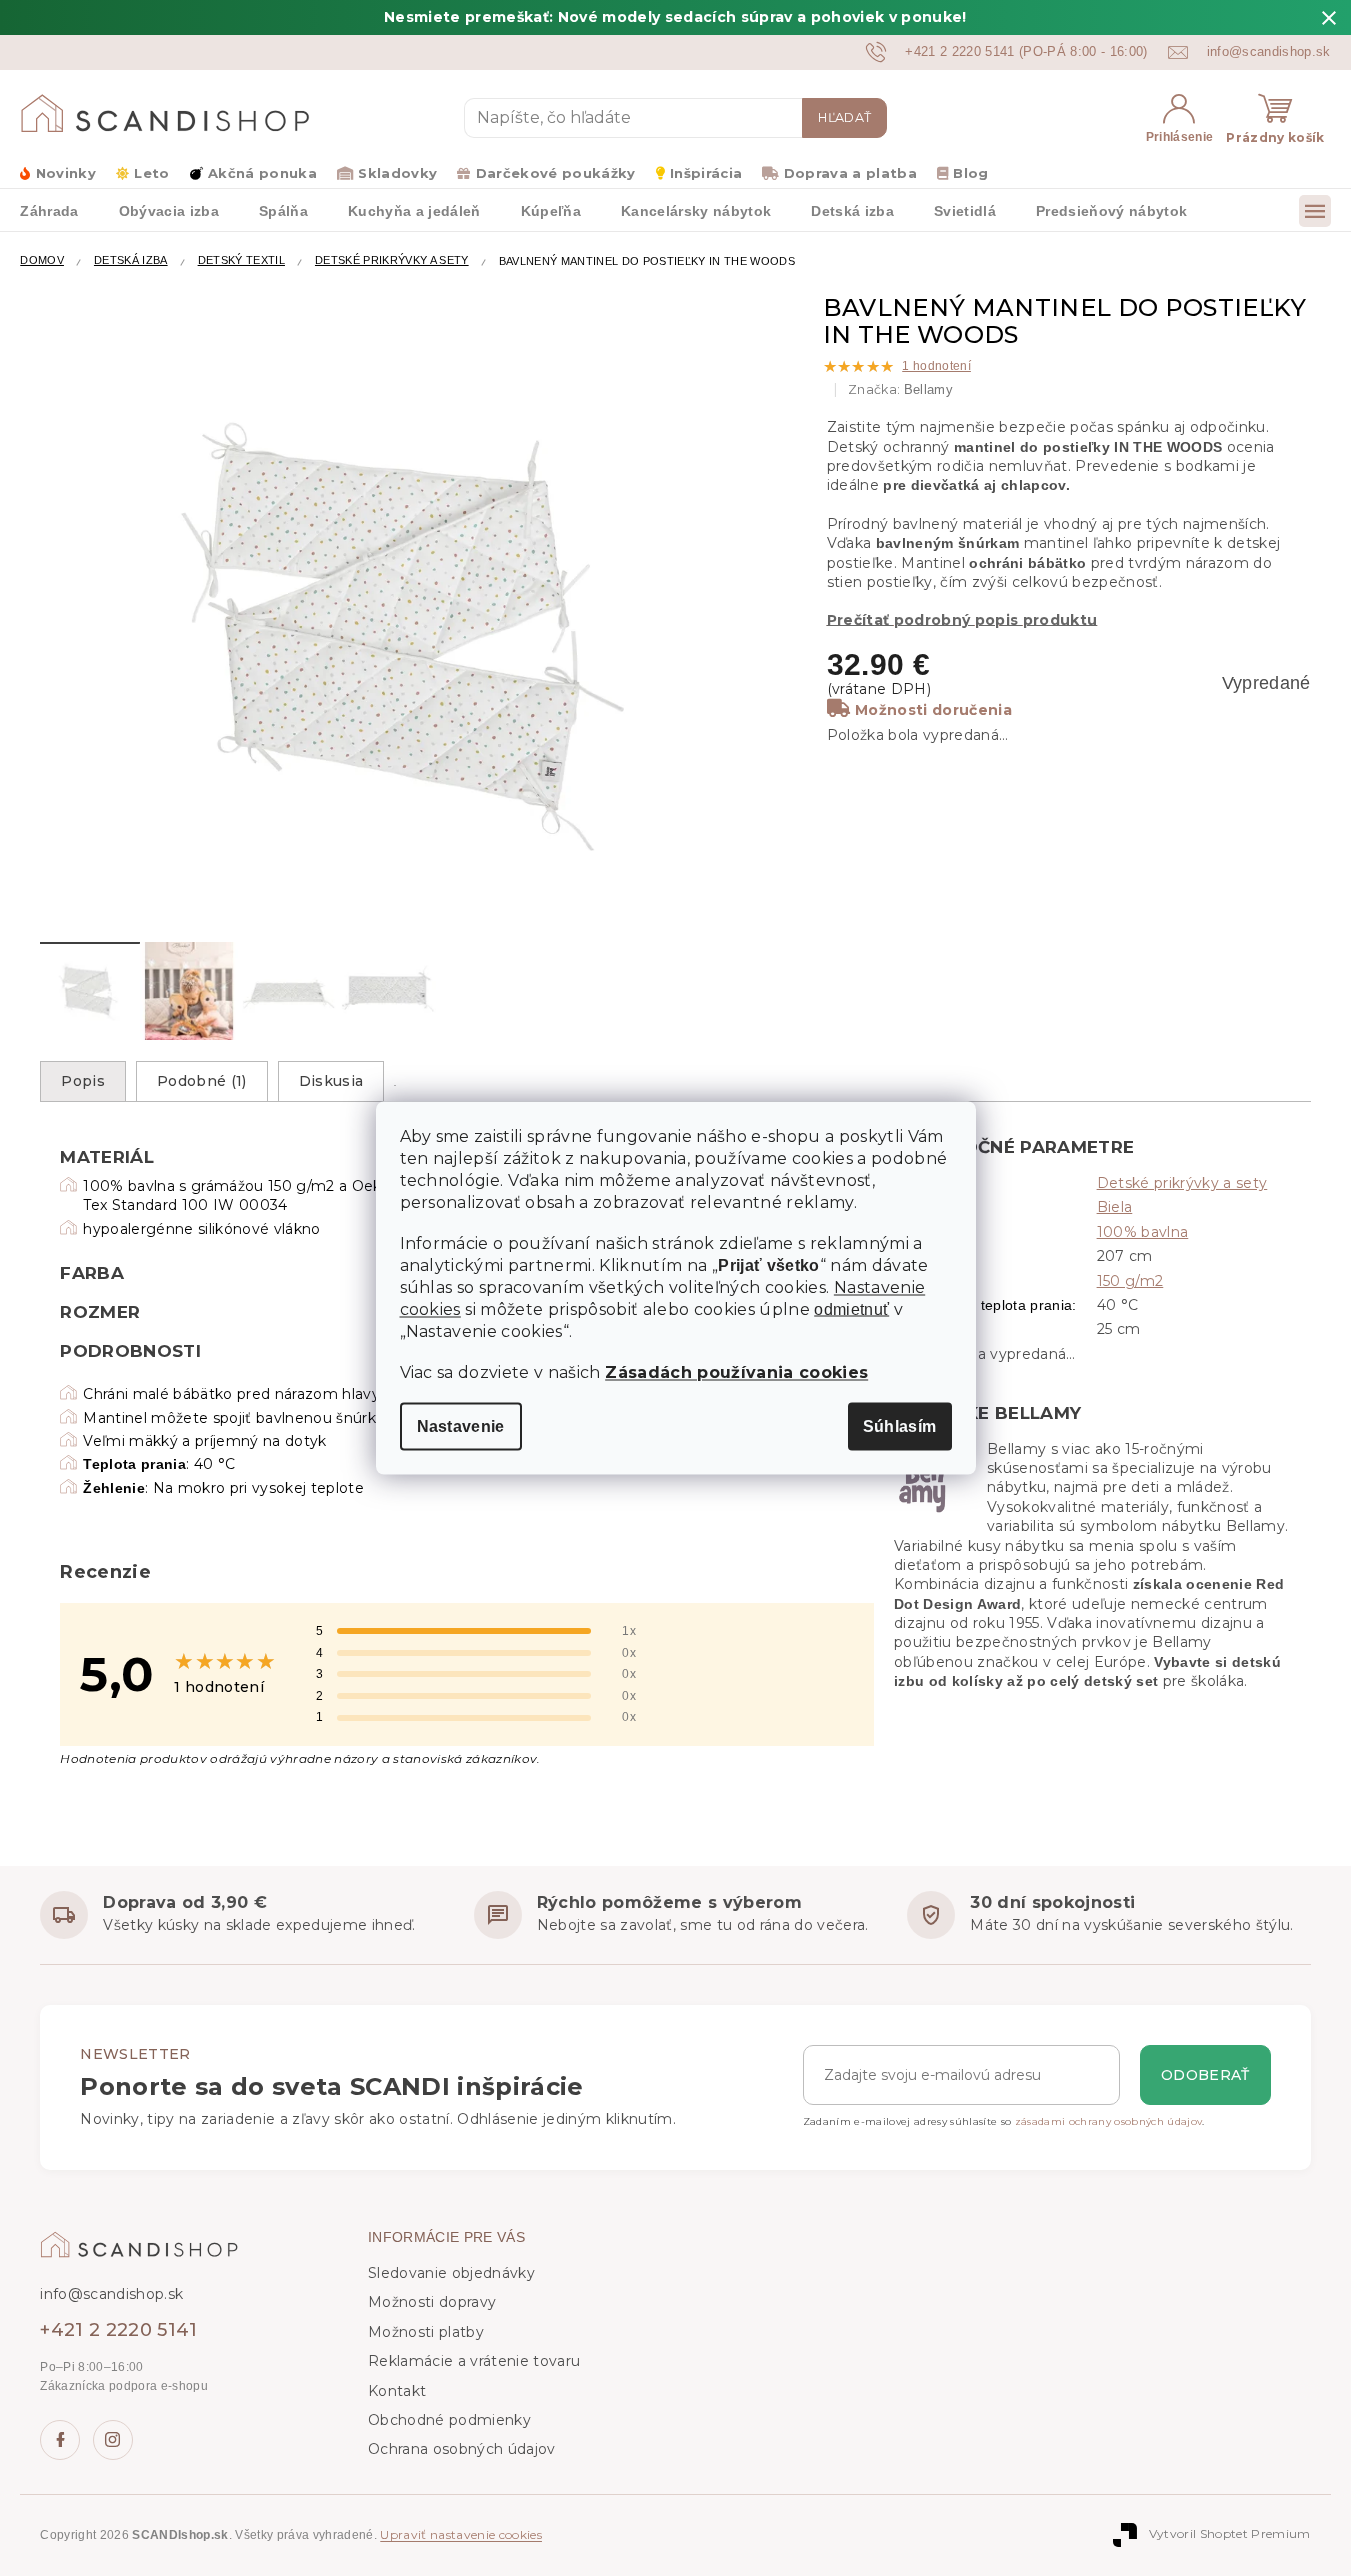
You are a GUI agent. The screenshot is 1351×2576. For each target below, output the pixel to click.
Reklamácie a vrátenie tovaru (474, 2361)
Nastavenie (461, 1426)
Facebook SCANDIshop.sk (60, 2440)
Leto (151, 173)
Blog (970, 173)
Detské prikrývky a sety (1182, 1183)
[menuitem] (49, 210)
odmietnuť (851, 1310)
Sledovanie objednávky (451, 2273)
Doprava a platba (850, 173)
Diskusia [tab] (331, 1081)
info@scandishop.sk (111, 2294)
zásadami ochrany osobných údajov (1109, 2121)
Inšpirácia (706, 173)
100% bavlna (1143, 1232)
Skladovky (397, 173)
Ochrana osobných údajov (462, 2449)
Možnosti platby (426, 2332)
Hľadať (844, 117)
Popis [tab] (83, 1081)
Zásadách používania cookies (736, 1372)
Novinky (66, 173)
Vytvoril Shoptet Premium (1230, 2533)
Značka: (900, 389)
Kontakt (397, 2391)
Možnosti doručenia (933, 710)
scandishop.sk (113, 2440)
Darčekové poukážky (555, 173)
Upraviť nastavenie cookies (461, 2534)
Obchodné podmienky (449, 2420)
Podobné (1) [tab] (202, 1081)
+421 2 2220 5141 (118, 2330)
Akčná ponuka (262, 173)
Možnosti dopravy (432, 2302)
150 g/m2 (1130, 1281)
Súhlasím (900, 1426)
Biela (1115, 1207)
